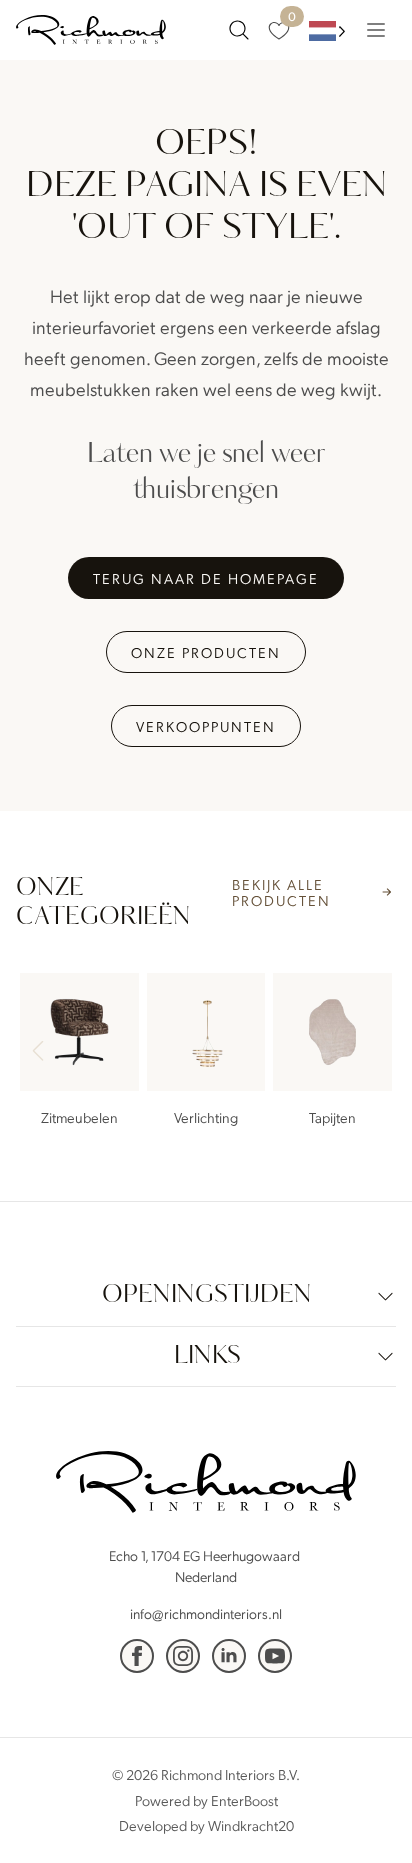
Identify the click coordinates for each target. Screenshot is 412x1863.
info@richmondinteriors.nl (206, 1613)
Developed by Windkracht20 (206, 1825)
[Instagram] (183, 1656)
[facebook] (137, 1656)
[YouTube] (275, 1656)
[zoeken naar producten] (239, 30)
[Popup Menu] (376, 30)
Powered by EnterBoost (206, 1800)
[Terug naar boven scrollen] (367, 1818)
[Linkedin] (229, 1656)
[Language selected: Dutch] (327, 30)
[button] (372, 1053)
